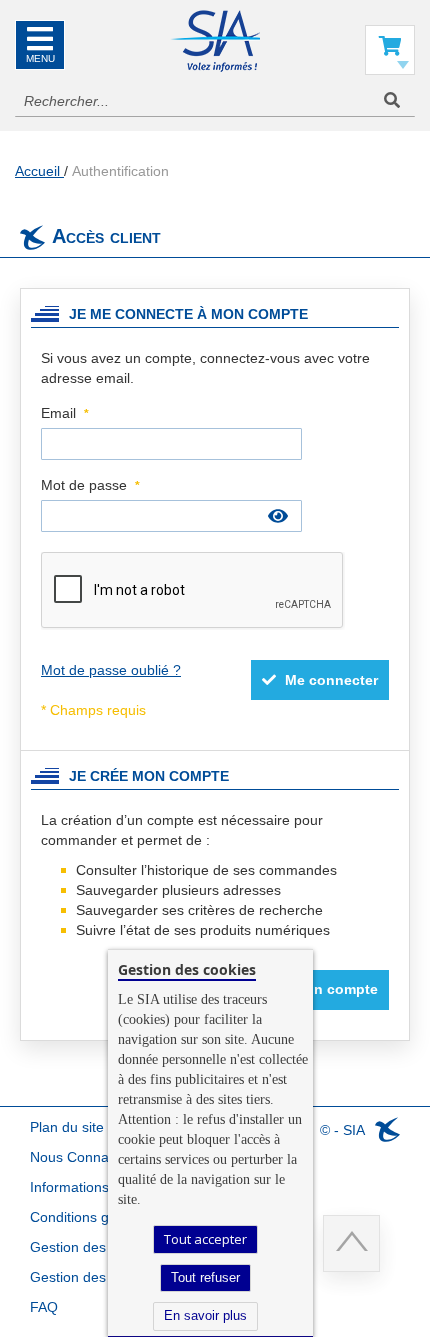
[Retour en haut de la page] (351, 1243)
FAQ (44, 1307)
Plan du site (67, 1127)
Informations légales (94, 1187)
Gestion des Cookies (95, 1277)
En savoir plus (205, 1315)
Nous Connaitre (79, 1157)
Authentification (120, 171)
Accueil (39, 171)
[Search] (392, 100)
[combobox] (215, 101)
